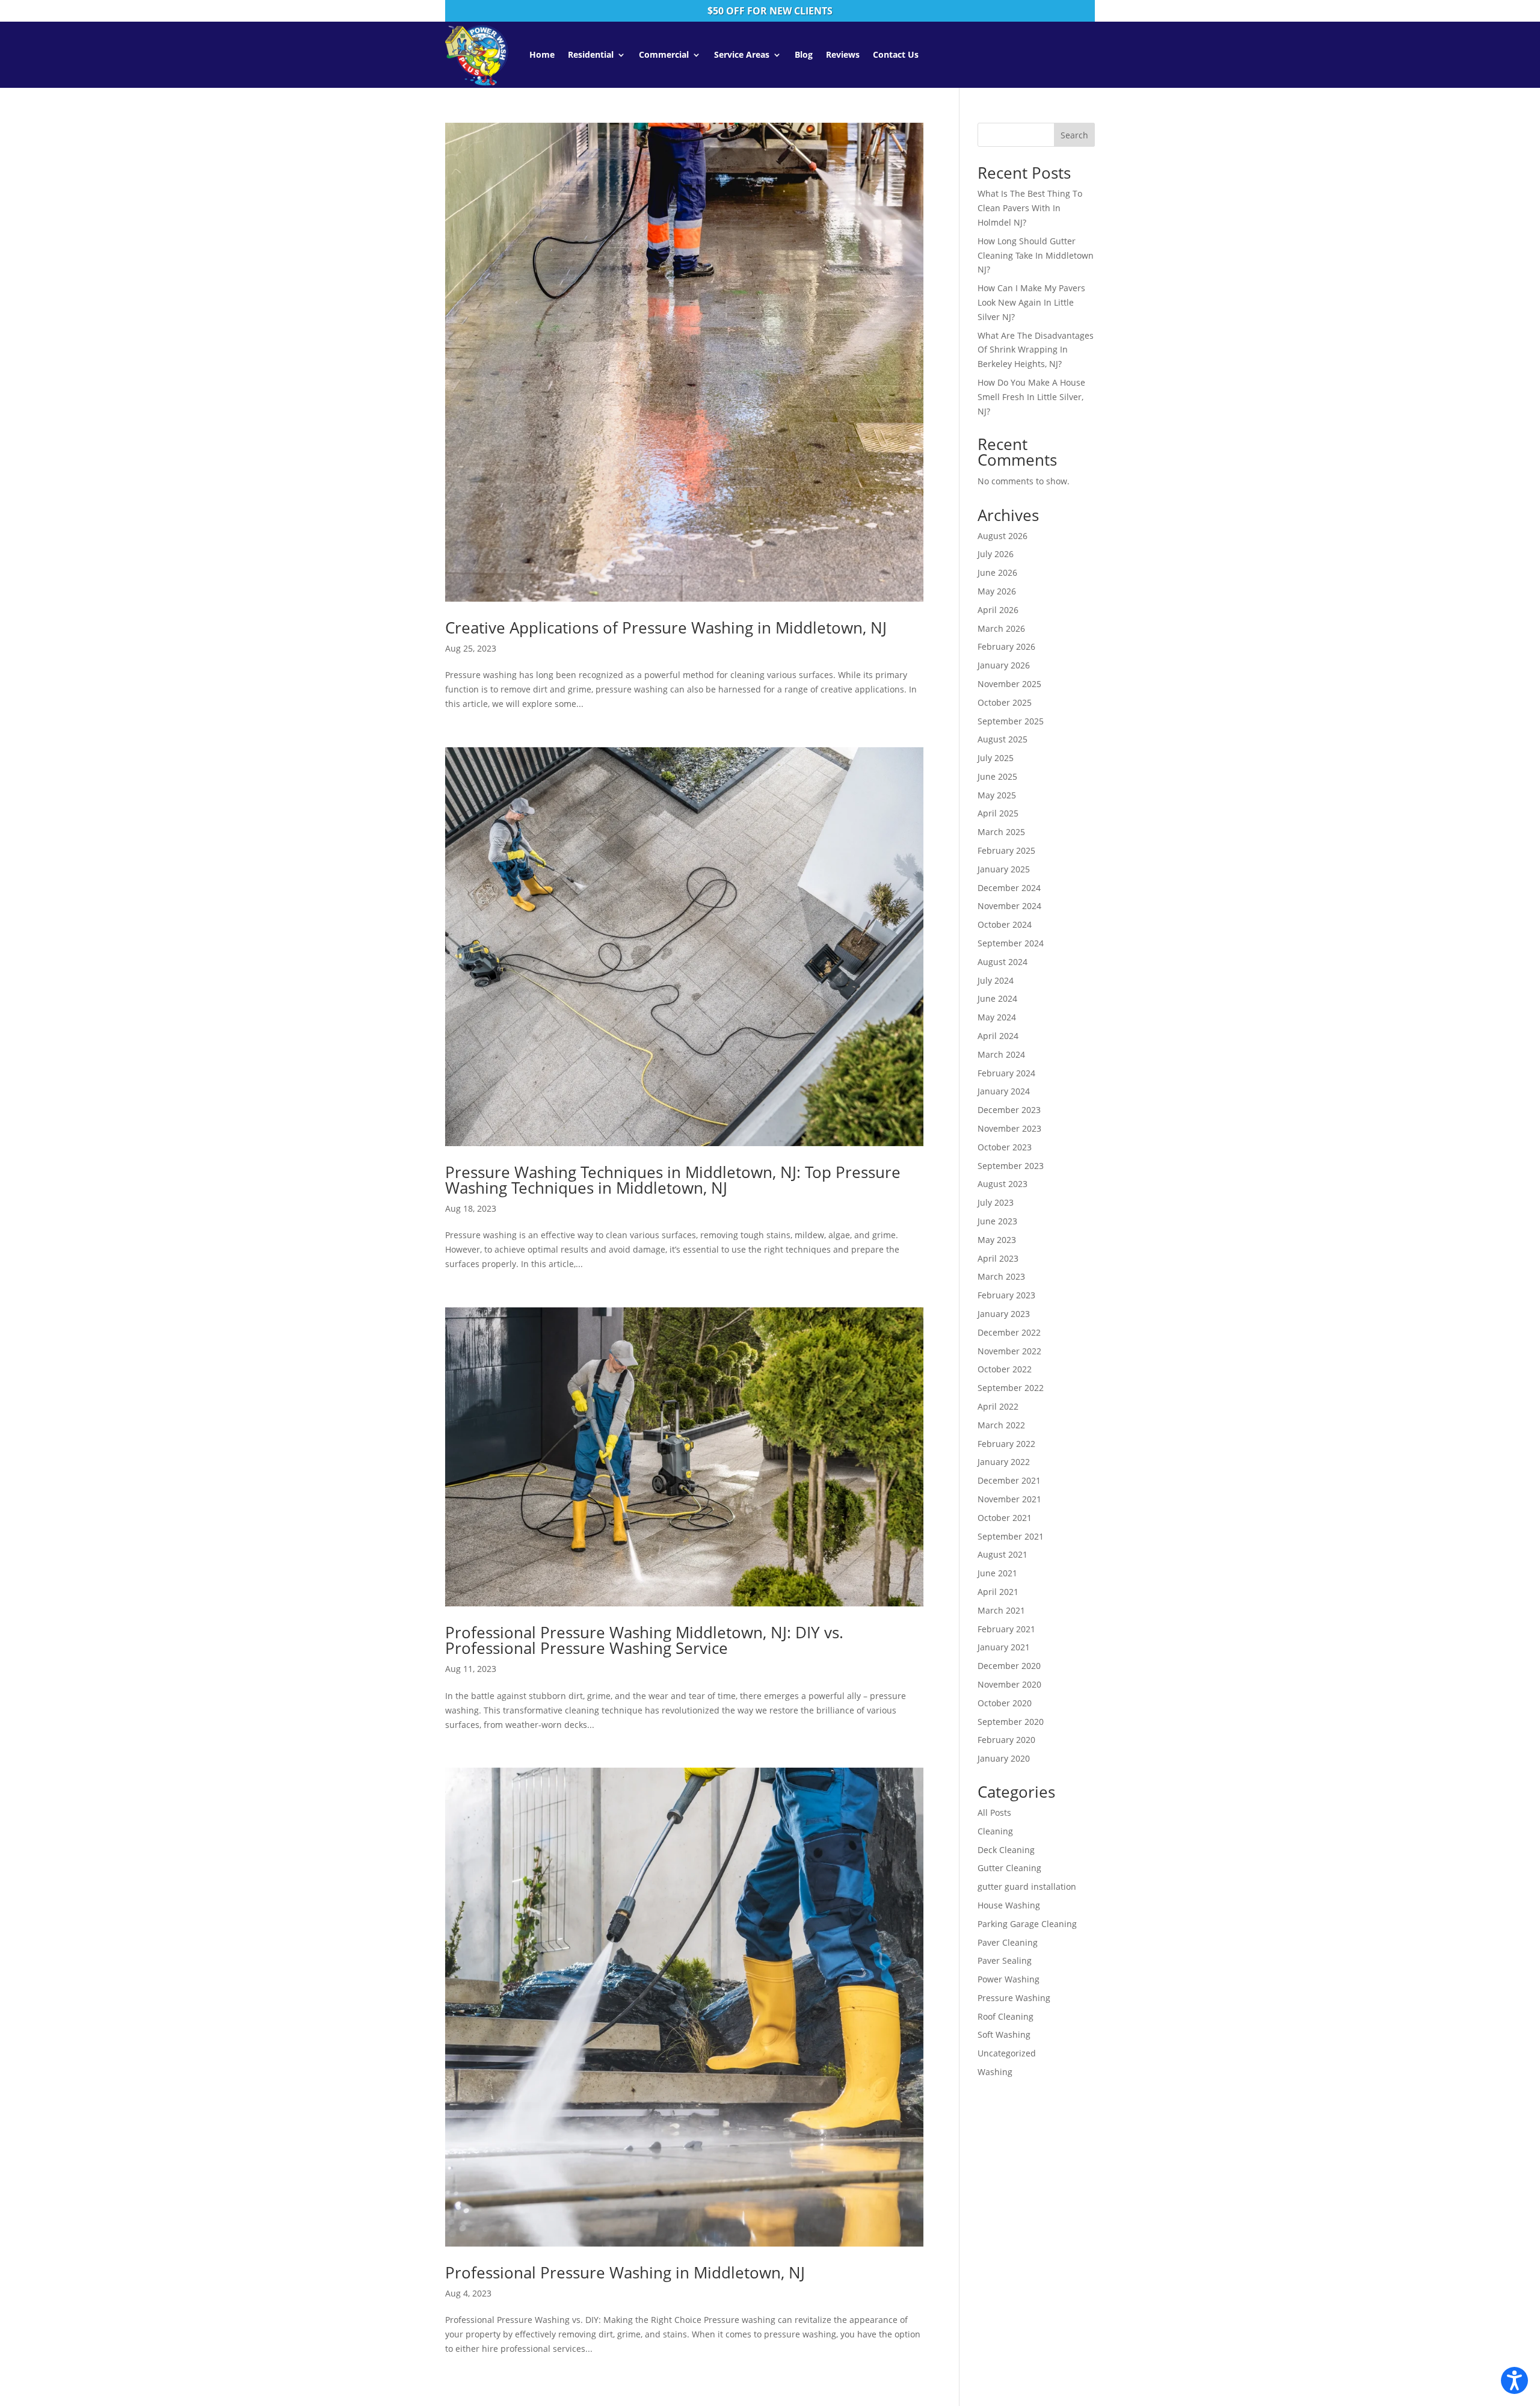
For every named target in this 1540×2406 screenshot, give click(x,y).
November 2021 (1009, 1499)
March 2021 (1001, 1610)
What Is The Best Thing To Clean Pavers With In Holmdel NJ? (1030, 208)
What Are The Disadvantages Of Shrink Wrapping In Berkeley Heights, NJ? (1036, 350)
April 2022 (998, 1406)
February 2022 (1006, 1444)
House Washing (1009, 1905)
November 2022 (1009, 1351)
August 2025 (1003, 739)
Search (1074, 135)
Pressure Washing (1014, 1998)
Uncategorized (1007, 2053)
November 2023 (1009, 1128)
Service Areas (742, 54)
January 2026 (1004, 665)
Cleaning (995, 1831)
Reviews (843, 54)
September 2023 (1011, 1166)
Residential (591, 54)
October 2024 (1005, 924)
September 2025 (1011, 721)
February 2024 (1006, 1073)
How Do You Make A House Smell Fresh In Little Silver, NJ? (1031, 397)
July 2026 (996, 554)
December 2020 (1009, 1666)
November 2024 (1009, 906)
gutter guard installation (1027, 1886)
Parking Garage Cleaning (1027, 1924)
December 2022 (1009, 1332)
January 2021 (1004, 1647)
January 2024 (1004, 1091)
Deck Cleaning (1006, 1850)
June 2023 (997, 1221)
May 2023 (997, 1240)
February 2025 (1006, 850)
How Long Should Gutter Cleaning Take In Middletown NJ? (1036, 255)
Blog (804, 54)
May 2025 (997, 795)
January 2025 (1004, 869)
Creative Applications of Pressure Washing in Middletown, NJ (666, 628)
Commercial (664, 54)
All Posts (994, 1812)
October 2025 (1005, 702)
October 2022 (1005, 1369)
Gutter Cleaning (1009, 1868)
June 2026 (997, 572)
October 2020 (1005, 1703)
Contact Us (896, 54)
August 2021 (1003, 1554)
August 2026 (1003, 536)
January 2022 (1004, 1462)
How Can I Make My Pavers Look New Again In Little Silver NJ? (1031, 302)
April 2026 (998, 610)
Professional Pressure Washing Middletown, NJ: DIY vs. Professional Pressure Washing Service (644, 1640)
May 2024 (997, 1017)
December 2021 (1009, 1480)
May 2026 (997, 591)
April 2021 (998, 1592)
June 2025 (997, 776)
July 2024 (996, 980)
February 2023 (1006, 1295)
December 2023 (1009, 1110)
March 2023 (1001, 1276)
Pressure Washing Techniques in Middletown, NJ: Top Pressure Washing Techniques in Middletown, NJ (673, 1180)
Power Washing (1009, 1979)
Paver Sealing (1005, 1960)
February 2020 (1006, 1740)
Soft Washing (1004, 2034)
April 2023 (998, 1258)
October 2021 (1005, 1518)
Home (542, 54)
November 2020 (1009, 1684)
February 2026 (1006, 646)
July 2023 (996, 1202)
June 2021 (997, 1573)
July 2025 (996, 758)
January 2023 (1004, 1314)
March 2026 (1001, 628)
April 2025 (998, 813)
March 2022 (1001, 1425)
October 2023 (1005, 1147)
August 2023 (1003, 1184)
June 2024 (997, 998)
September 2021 (1011, 1536)
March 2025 (1001, 832)
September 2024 (1011, 943)
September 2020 (1011, 1722)
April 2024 (998, 1036)
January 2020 (1004, 1758)
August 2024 (1003, 962)
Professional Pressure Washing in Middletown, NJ (625, 2272)
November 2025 (1009, 684)
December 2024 (1009, 888)
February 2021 (1006, 1629)
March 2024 (1001, 1054)
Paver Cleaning (1008, 1942)
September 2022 (1011, 1388)
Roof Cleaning (1006, 2016)
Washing (995, 2072)
